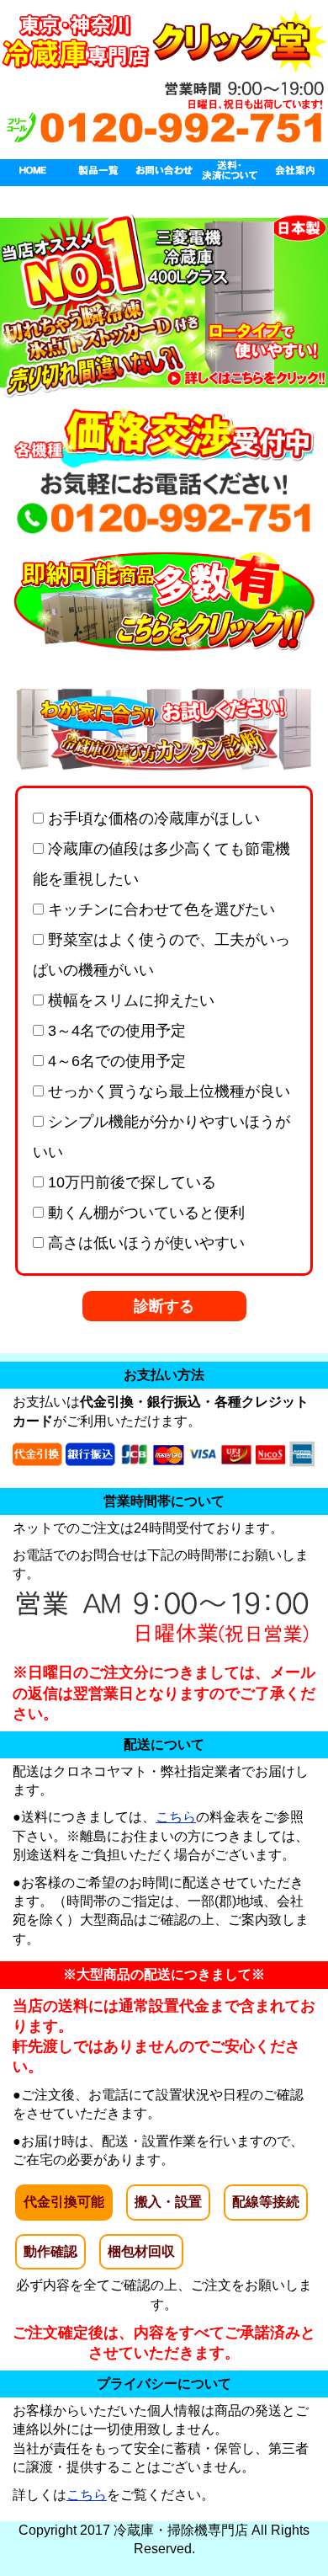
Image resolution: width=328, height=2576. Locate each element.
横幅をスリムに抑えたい (129, 1000)
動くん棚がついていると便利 (144, 1213)
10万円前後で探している (130, 1182)
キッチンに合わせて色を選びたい (159, 909)
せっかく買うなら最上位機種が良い (167, 1091)
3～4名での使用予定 (115, 1031)
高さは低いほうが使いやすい (144, 1243)
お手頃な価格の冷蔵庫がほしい (152, 819)
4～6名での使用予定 (115, 1061)
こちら (176, 1817)
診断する (164, 1306)
